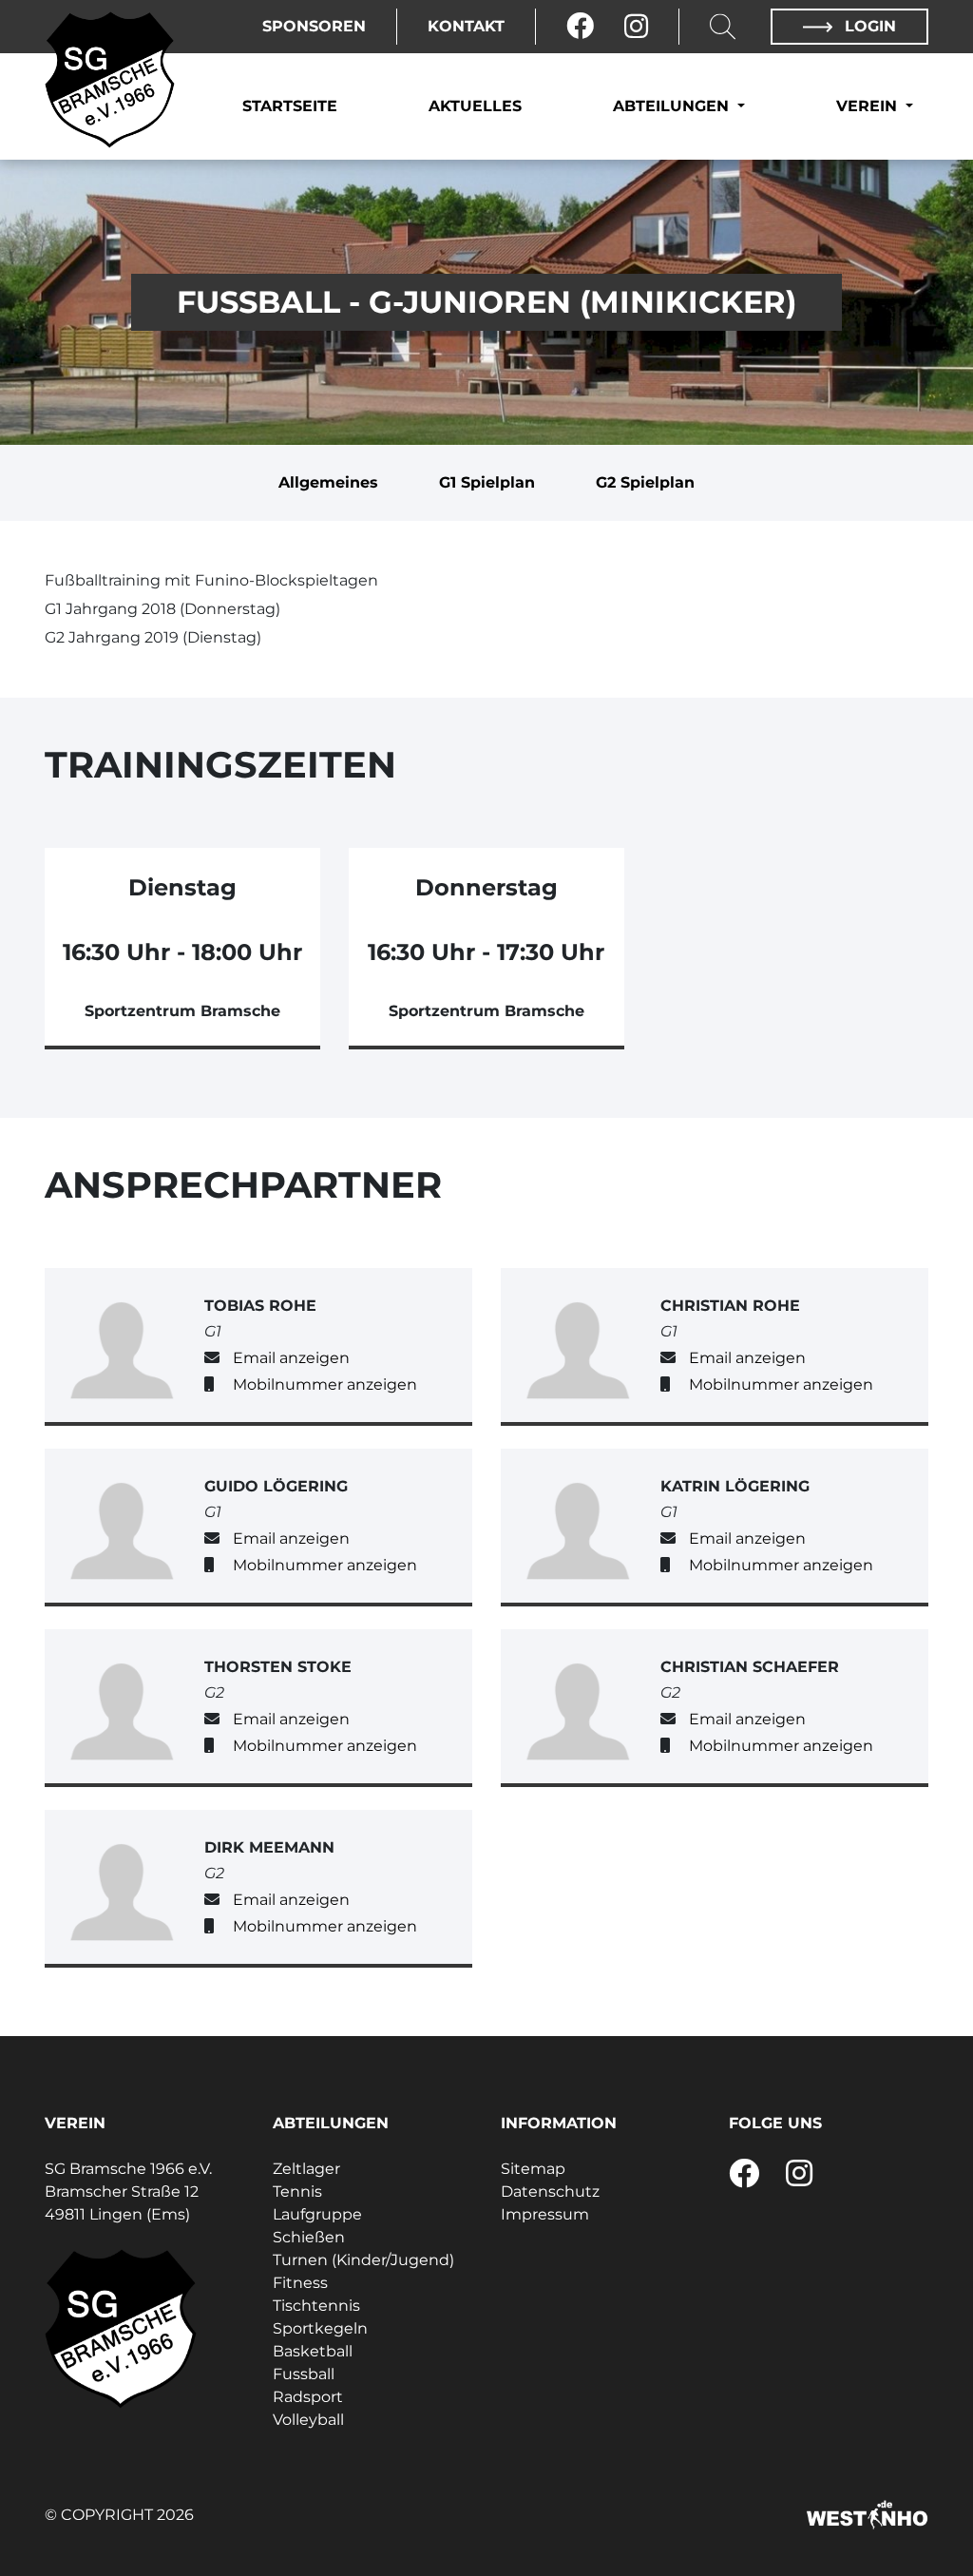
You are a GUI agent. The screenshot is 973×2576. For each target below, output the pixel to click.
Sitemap (533, 2169)
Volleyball (308, 2420)
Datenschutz (550, 2192)
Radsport (308, 2397)
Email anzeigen (291, 1358)
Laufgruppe (317, 2214)
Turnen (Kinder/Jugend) (363, 2260)
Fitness (300, 2283)
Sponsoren (314, 26)
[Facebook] (580, 27)
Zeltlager (306, 2169)
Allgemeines (328, 482)
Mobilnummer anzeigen (325, 1384)
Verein (869, 106)
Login (868, 26)
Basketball (313, 2351)
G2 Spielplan (645, 482)
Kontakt (466, 26)
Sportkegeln (320, 2328)
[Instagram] (636, 27)
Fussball (304, 2374)
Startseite (290, 106)
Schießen (309, 2237)
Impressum (545, 2214)
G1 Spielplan (487, 482)
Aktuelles (475, 106)
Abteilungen (673, 106)
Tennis (297, 2192)
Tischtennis (316, 2306)
